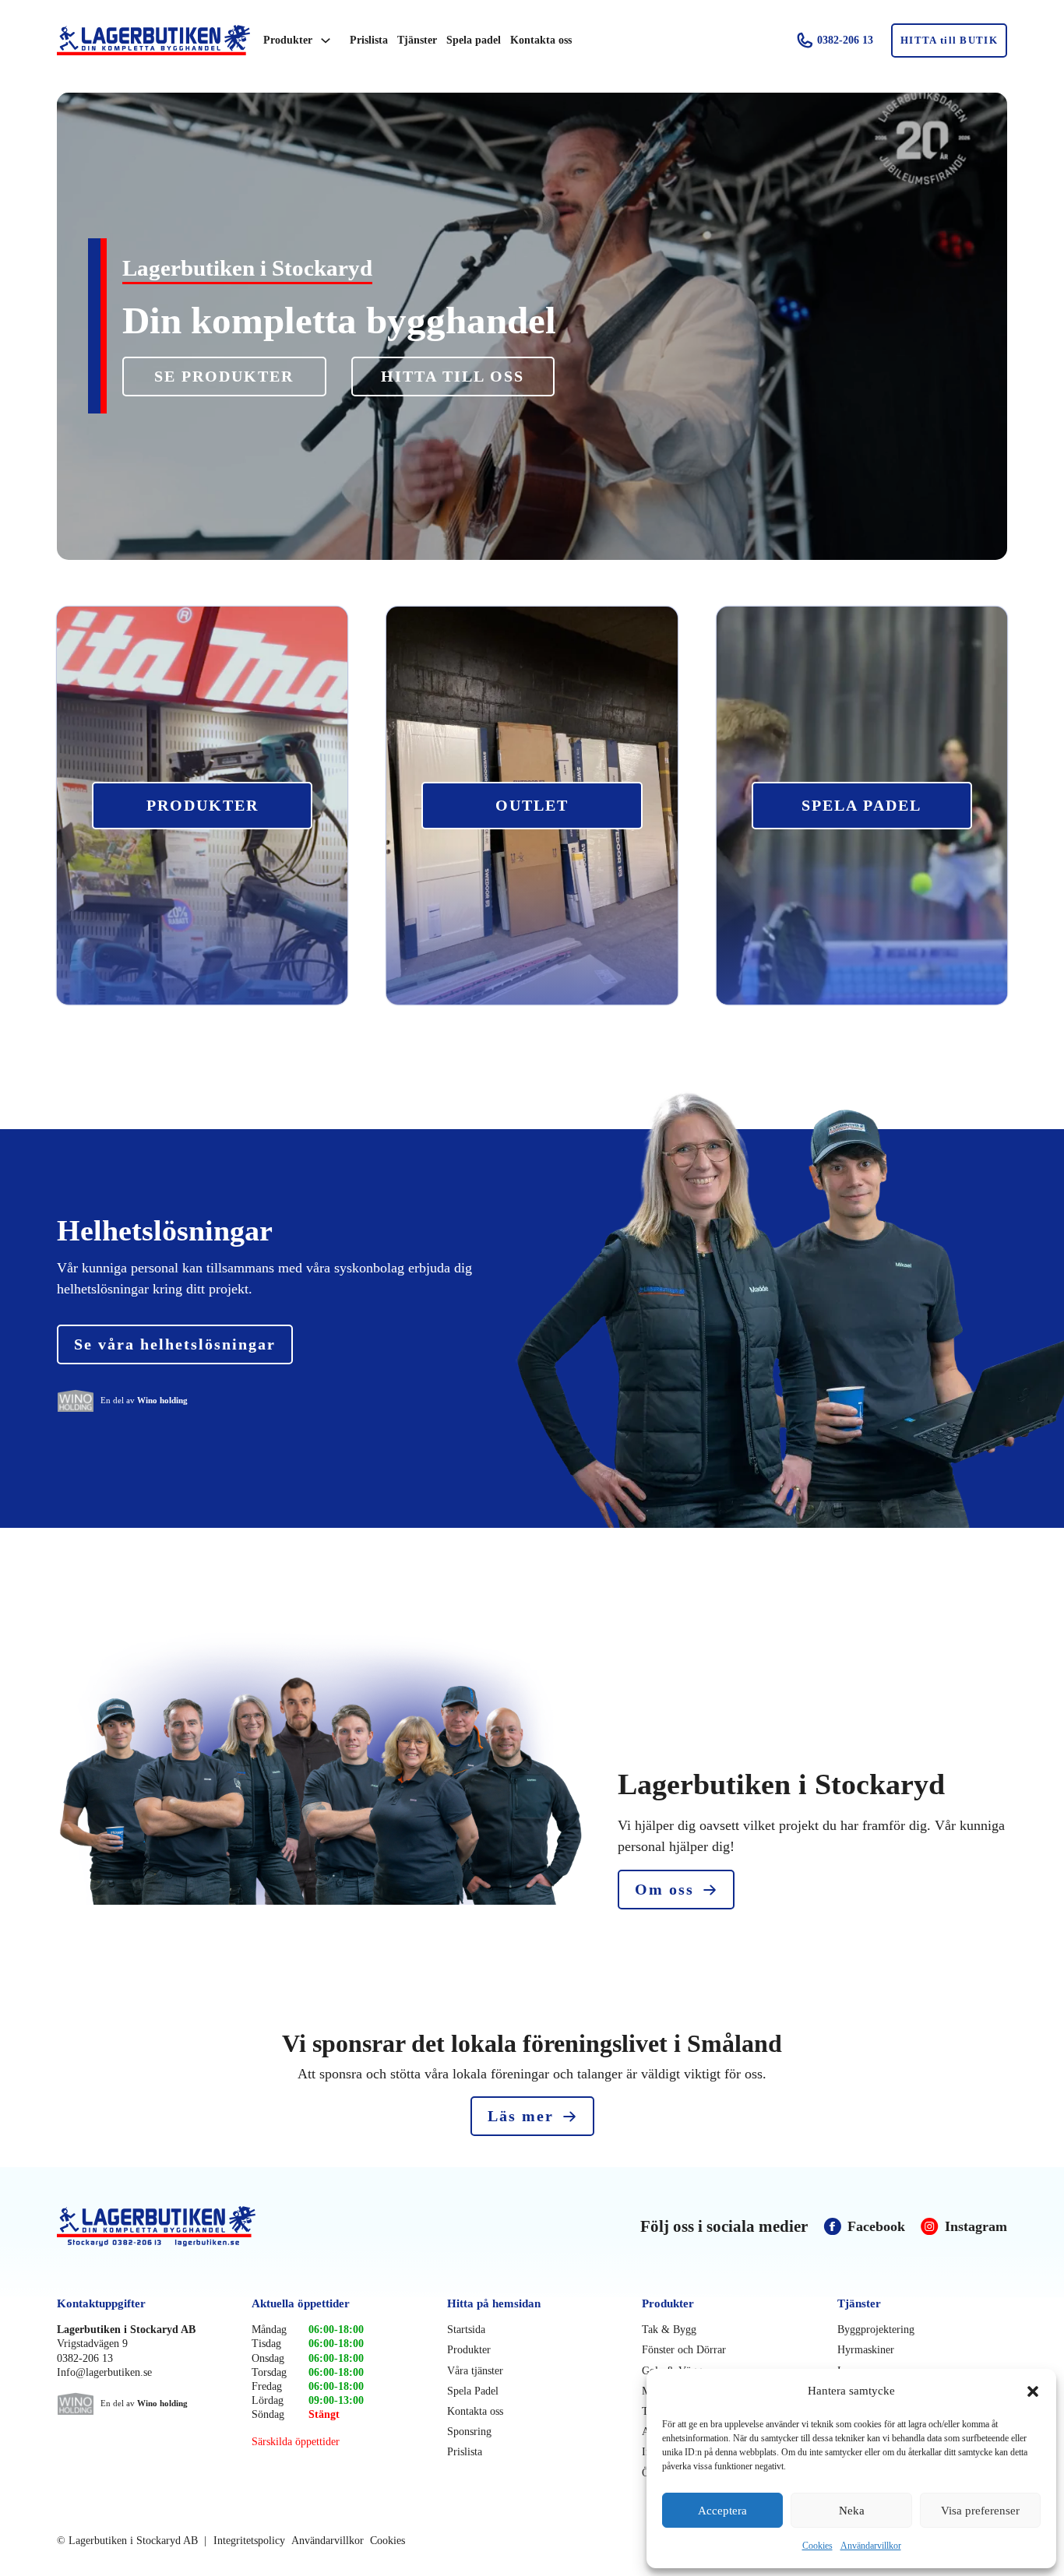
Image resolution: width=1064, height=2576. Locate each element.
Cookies (817, 2546)
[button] (1033, 2391)
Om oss (664, 1889)
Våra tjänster (475, 2371)
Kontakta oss (541, 40)
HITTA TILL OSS (453, 376)
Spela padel (474, 40)
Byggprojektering (876, 2330)
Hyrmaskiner (866, 2350)
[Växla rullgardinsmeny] (326, 40)
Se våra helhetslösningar (175, 1344)
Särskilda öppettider (296, 2442)
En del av (144, 1400)
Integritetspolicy (249, 2541)
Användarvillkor (871, 2546)
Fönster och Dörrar (684, 2350)
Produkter (288, 40)
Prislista (369, 40)
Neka (852, 2511)
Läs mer (521, 2116)
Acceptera (722, 2511)
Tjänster (417, 40)
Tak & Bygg (669, 2330)
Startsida (466, 2330)
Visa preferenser (980, 2511)
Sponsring (469, 2432)
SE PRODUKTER (224, 376)
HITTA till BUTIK (949, 40)
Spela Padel (473, 2391)
